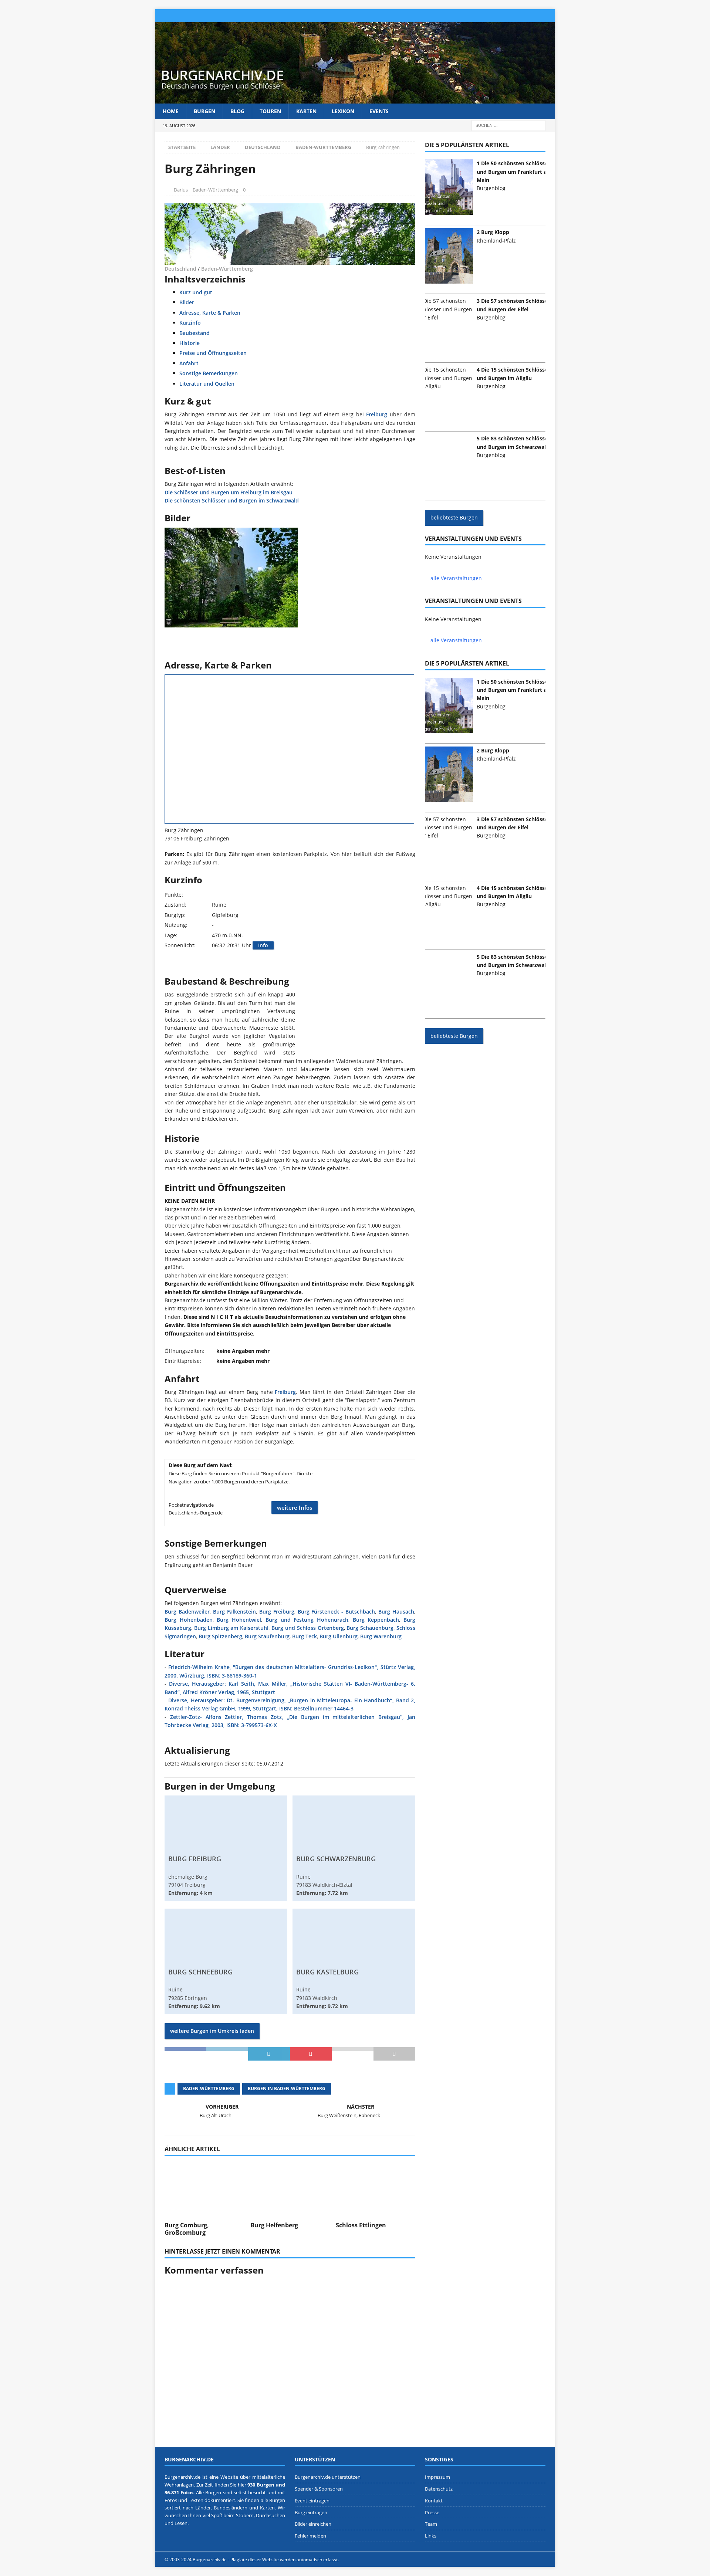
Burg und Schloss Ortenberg (307, 1628)
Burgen (204, 111)
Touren (270, 111)
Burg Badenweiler (187, 1612)
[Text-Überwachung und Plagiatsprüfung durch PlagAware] (355, 2560)
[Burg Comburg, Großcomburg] (204, 2188)
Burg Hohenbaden (189, 1620)
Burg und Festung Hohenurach (307, 1620)
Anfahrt (189, 363)
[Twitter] (505, 16)
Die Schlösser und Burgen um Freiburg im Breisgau (229, 492)
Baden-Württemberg (215, 190)
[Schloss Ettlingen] (376, 2188)
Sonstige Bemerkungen (209, 373)
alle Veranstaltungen (456, 578)
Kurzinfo (190, 323)
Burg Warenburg (381, 1636)
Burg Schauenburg (370, 1628)
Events (379, 111)
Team (431, 2524)
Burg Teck (305, 1636)
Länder (220, 147)
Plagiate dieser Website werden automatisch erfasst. (285, 2560)
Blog (237, 111)
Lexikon (343, 111)
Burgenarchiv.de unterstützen (328, 2477)
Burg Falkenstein (234, 1612)
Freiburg (377, 414)
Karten (306, 111)
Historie (190, 343)
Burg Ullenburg (339, 1636)
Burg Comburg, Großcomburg (187, 2229)
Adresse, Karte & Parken (210, 313)
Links (431, 2536)
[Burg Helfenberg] (290, 2188)
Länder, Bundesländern (221, 2508)
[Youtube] (548, 16)
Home (171, 111)
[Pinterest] (519, 16)
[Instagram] (491, 16)
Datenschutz (439, 2489)
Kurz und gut (196, 292)
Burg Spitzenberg (220, 1636)
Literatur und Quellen (207, 384)
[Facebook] (476, 16)
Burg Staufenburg (267, 1636)
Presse (432, 2512)
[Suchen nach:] (508, 125)
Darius (181, 190)
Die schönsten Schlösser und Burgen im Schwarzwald (232, 500)
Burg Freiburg (277, 1612)
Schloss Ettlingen (361, 2225)
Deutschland (263, 147)
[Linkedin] (534, 16)
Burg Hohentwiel (239, 1620)
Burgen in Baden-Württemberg (287, 2088)
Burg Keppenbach (376, 1620)
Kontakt (434, 2501)
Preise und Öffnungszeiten (213, 353)
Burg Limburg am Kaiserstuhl (231, 1628)
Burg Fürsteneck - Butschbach (337, 1612)
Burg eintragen (311, 2512)
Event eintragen (312, 2501)
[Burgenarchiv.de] (355, 99)
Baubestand (195, 333)
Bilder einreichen (313, 2524)
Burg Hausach (396, 1612)
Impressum (437, 2477)
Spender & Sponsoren (319, 2489)
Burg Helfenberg (274, 2225)
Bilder (187, 302)
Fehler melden (310, 2536)
